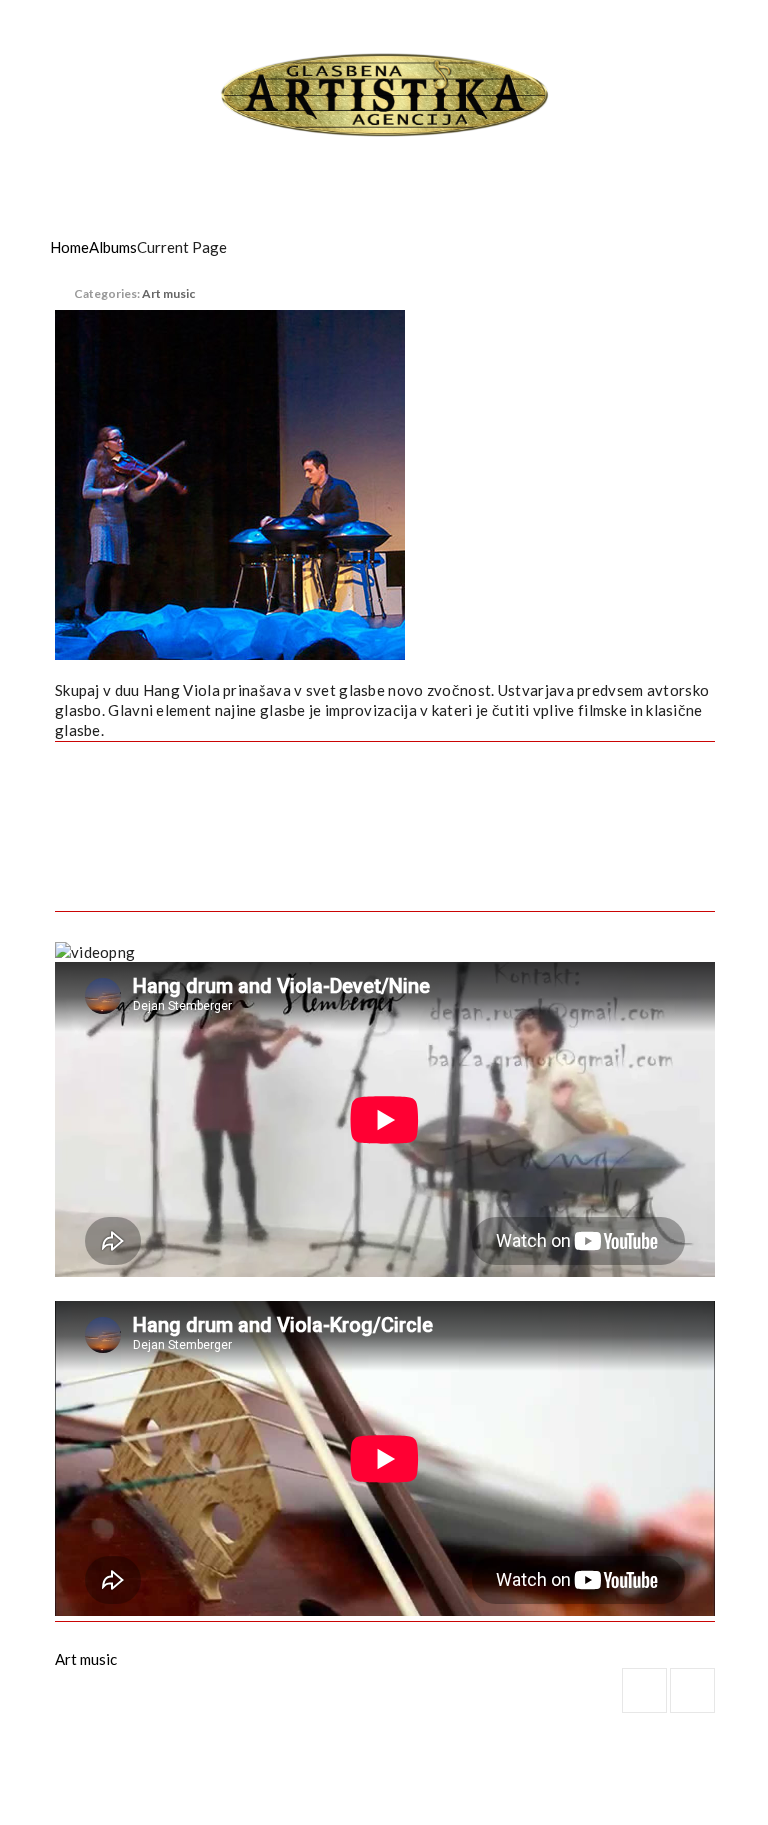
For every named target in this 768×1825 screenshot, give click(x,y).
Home (69, 247)
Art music (168, 293)
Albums (113, 247)
